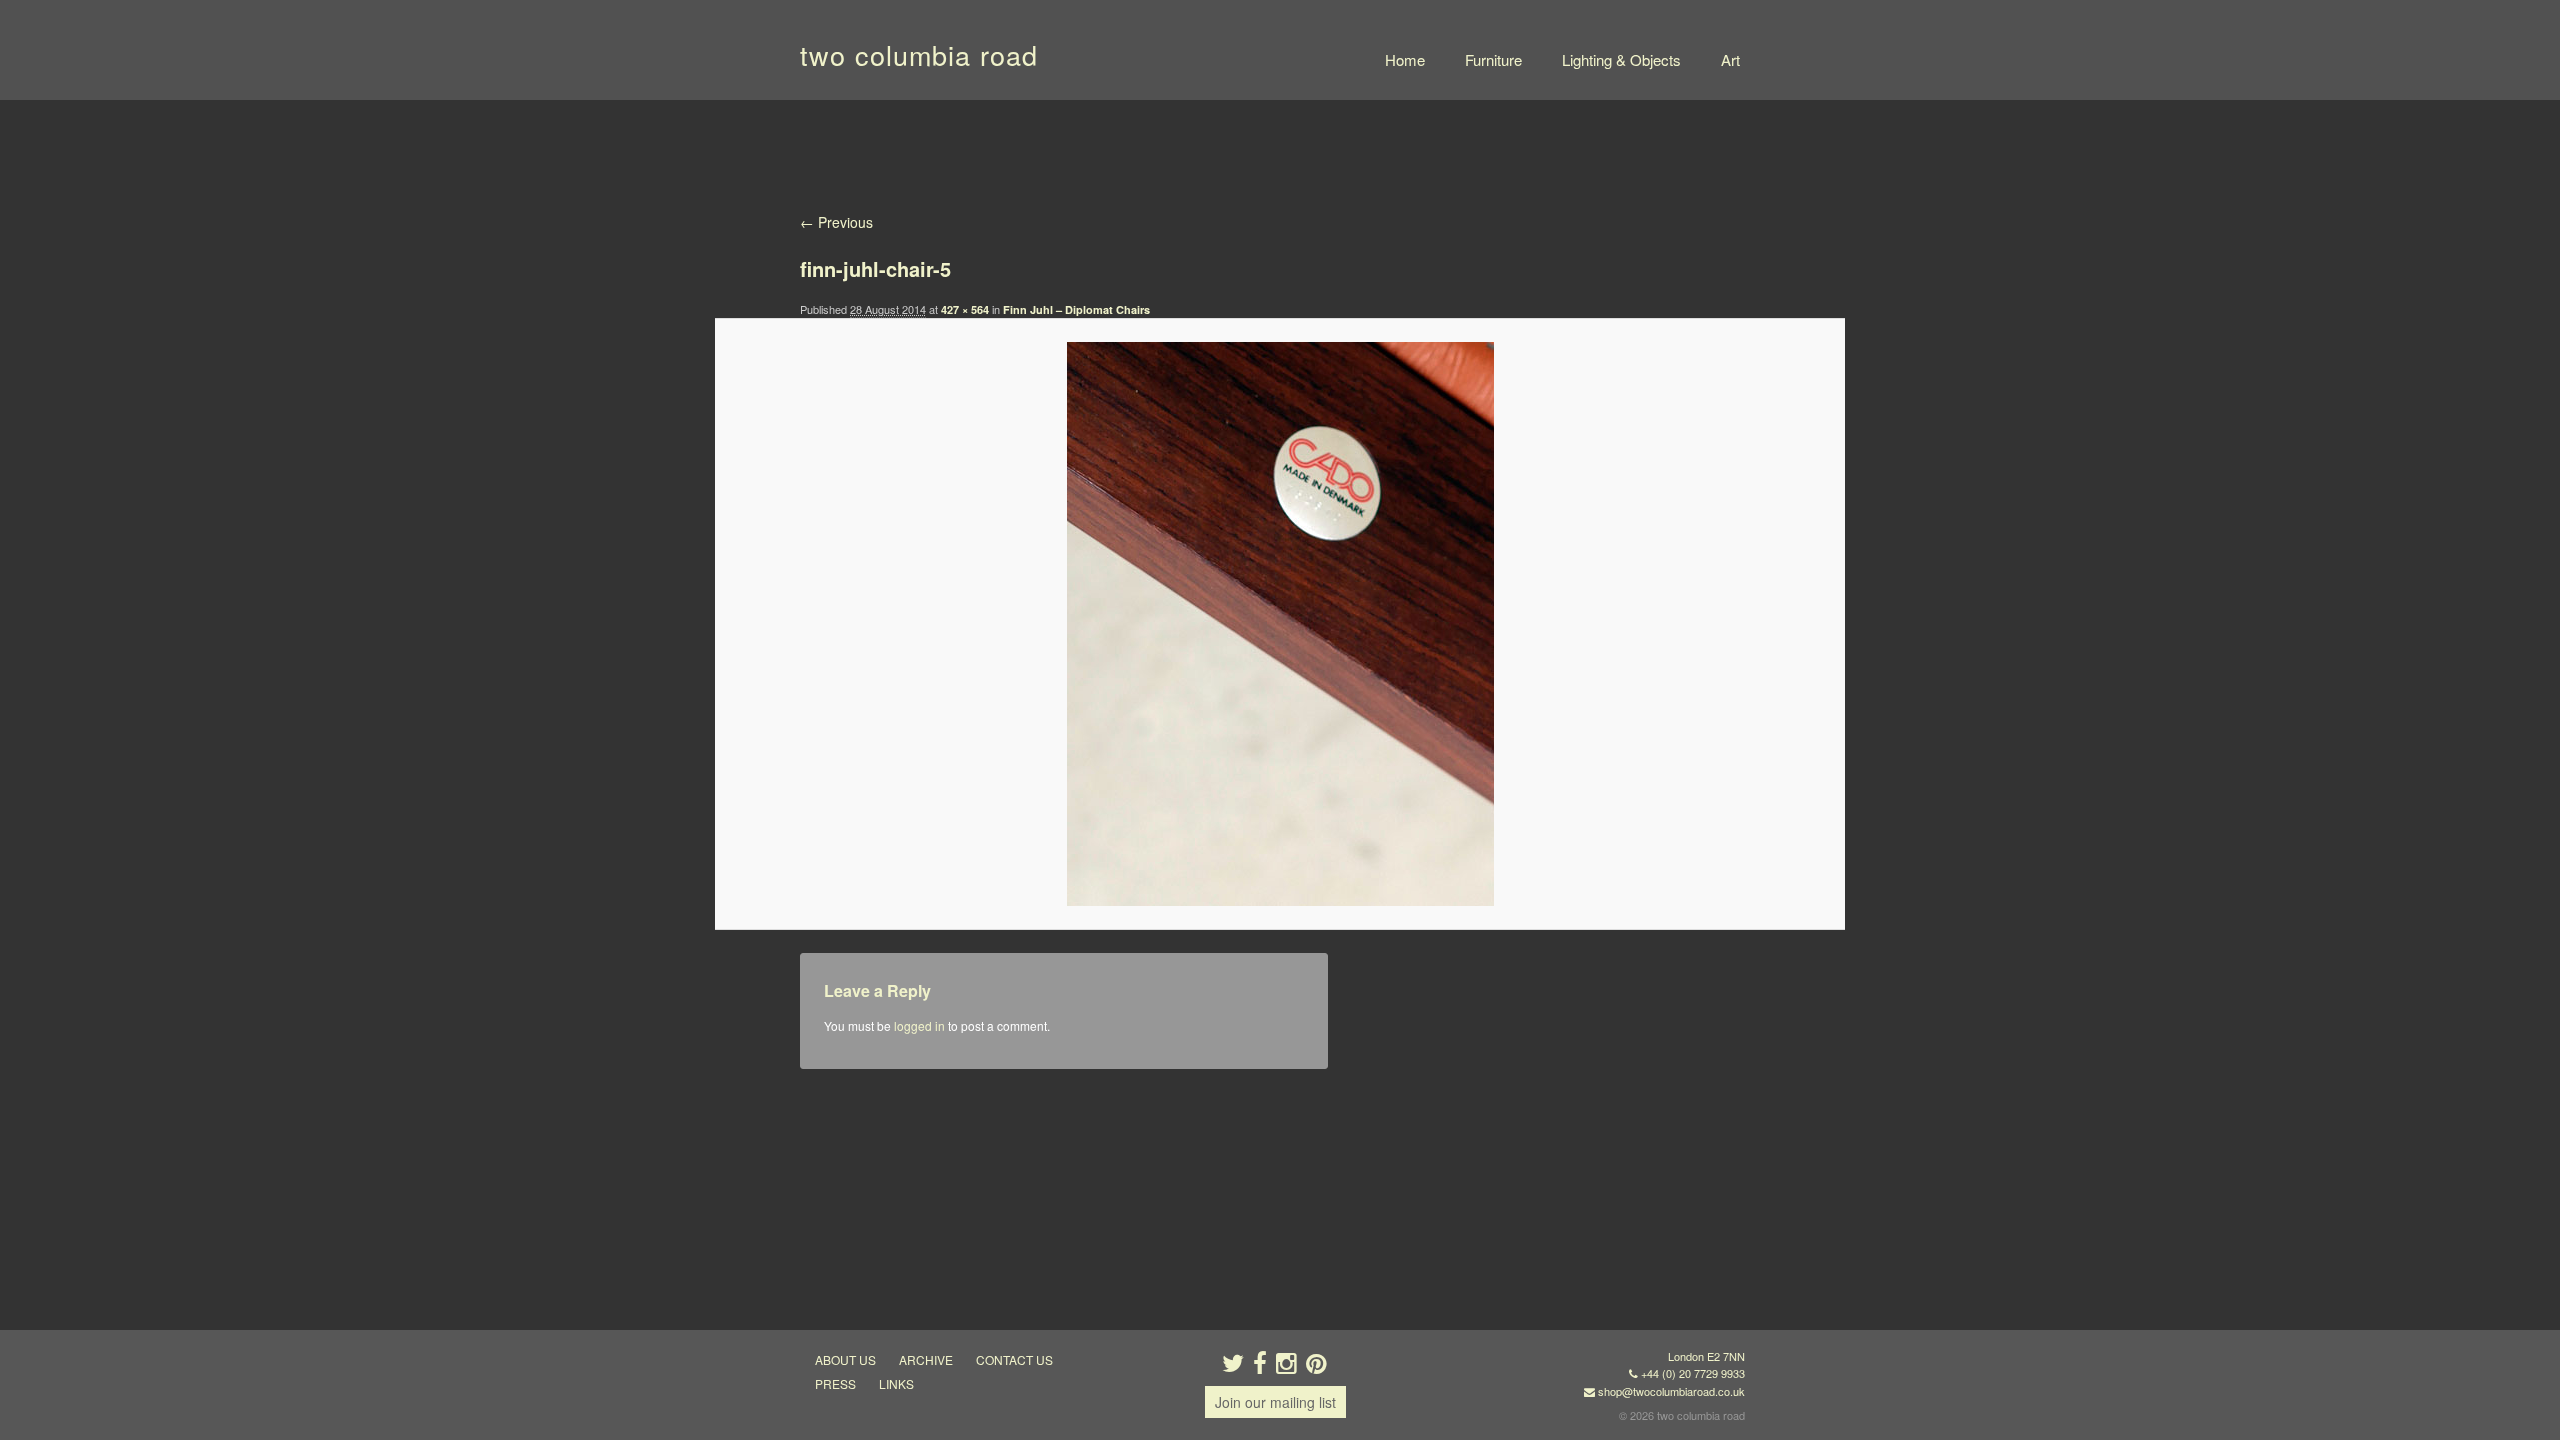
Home (1405, 59)
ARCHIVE (926, 1359)
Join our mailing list (1275, 1402)
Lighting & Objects (1621, 59)
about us (845, 1359)
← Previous (836, 222)
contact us (1014, 1359)
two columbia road (919, 54)
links (896, 1383)
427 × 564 (965, 309)
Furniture (1493, 59)
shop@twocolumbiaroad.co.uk (1671, 1391)
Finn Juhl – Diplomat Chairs (1076, 309)
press (835, 1383)
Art (1730, 59)
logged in (919, 1025)
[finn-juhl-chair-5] (1279, 624)
